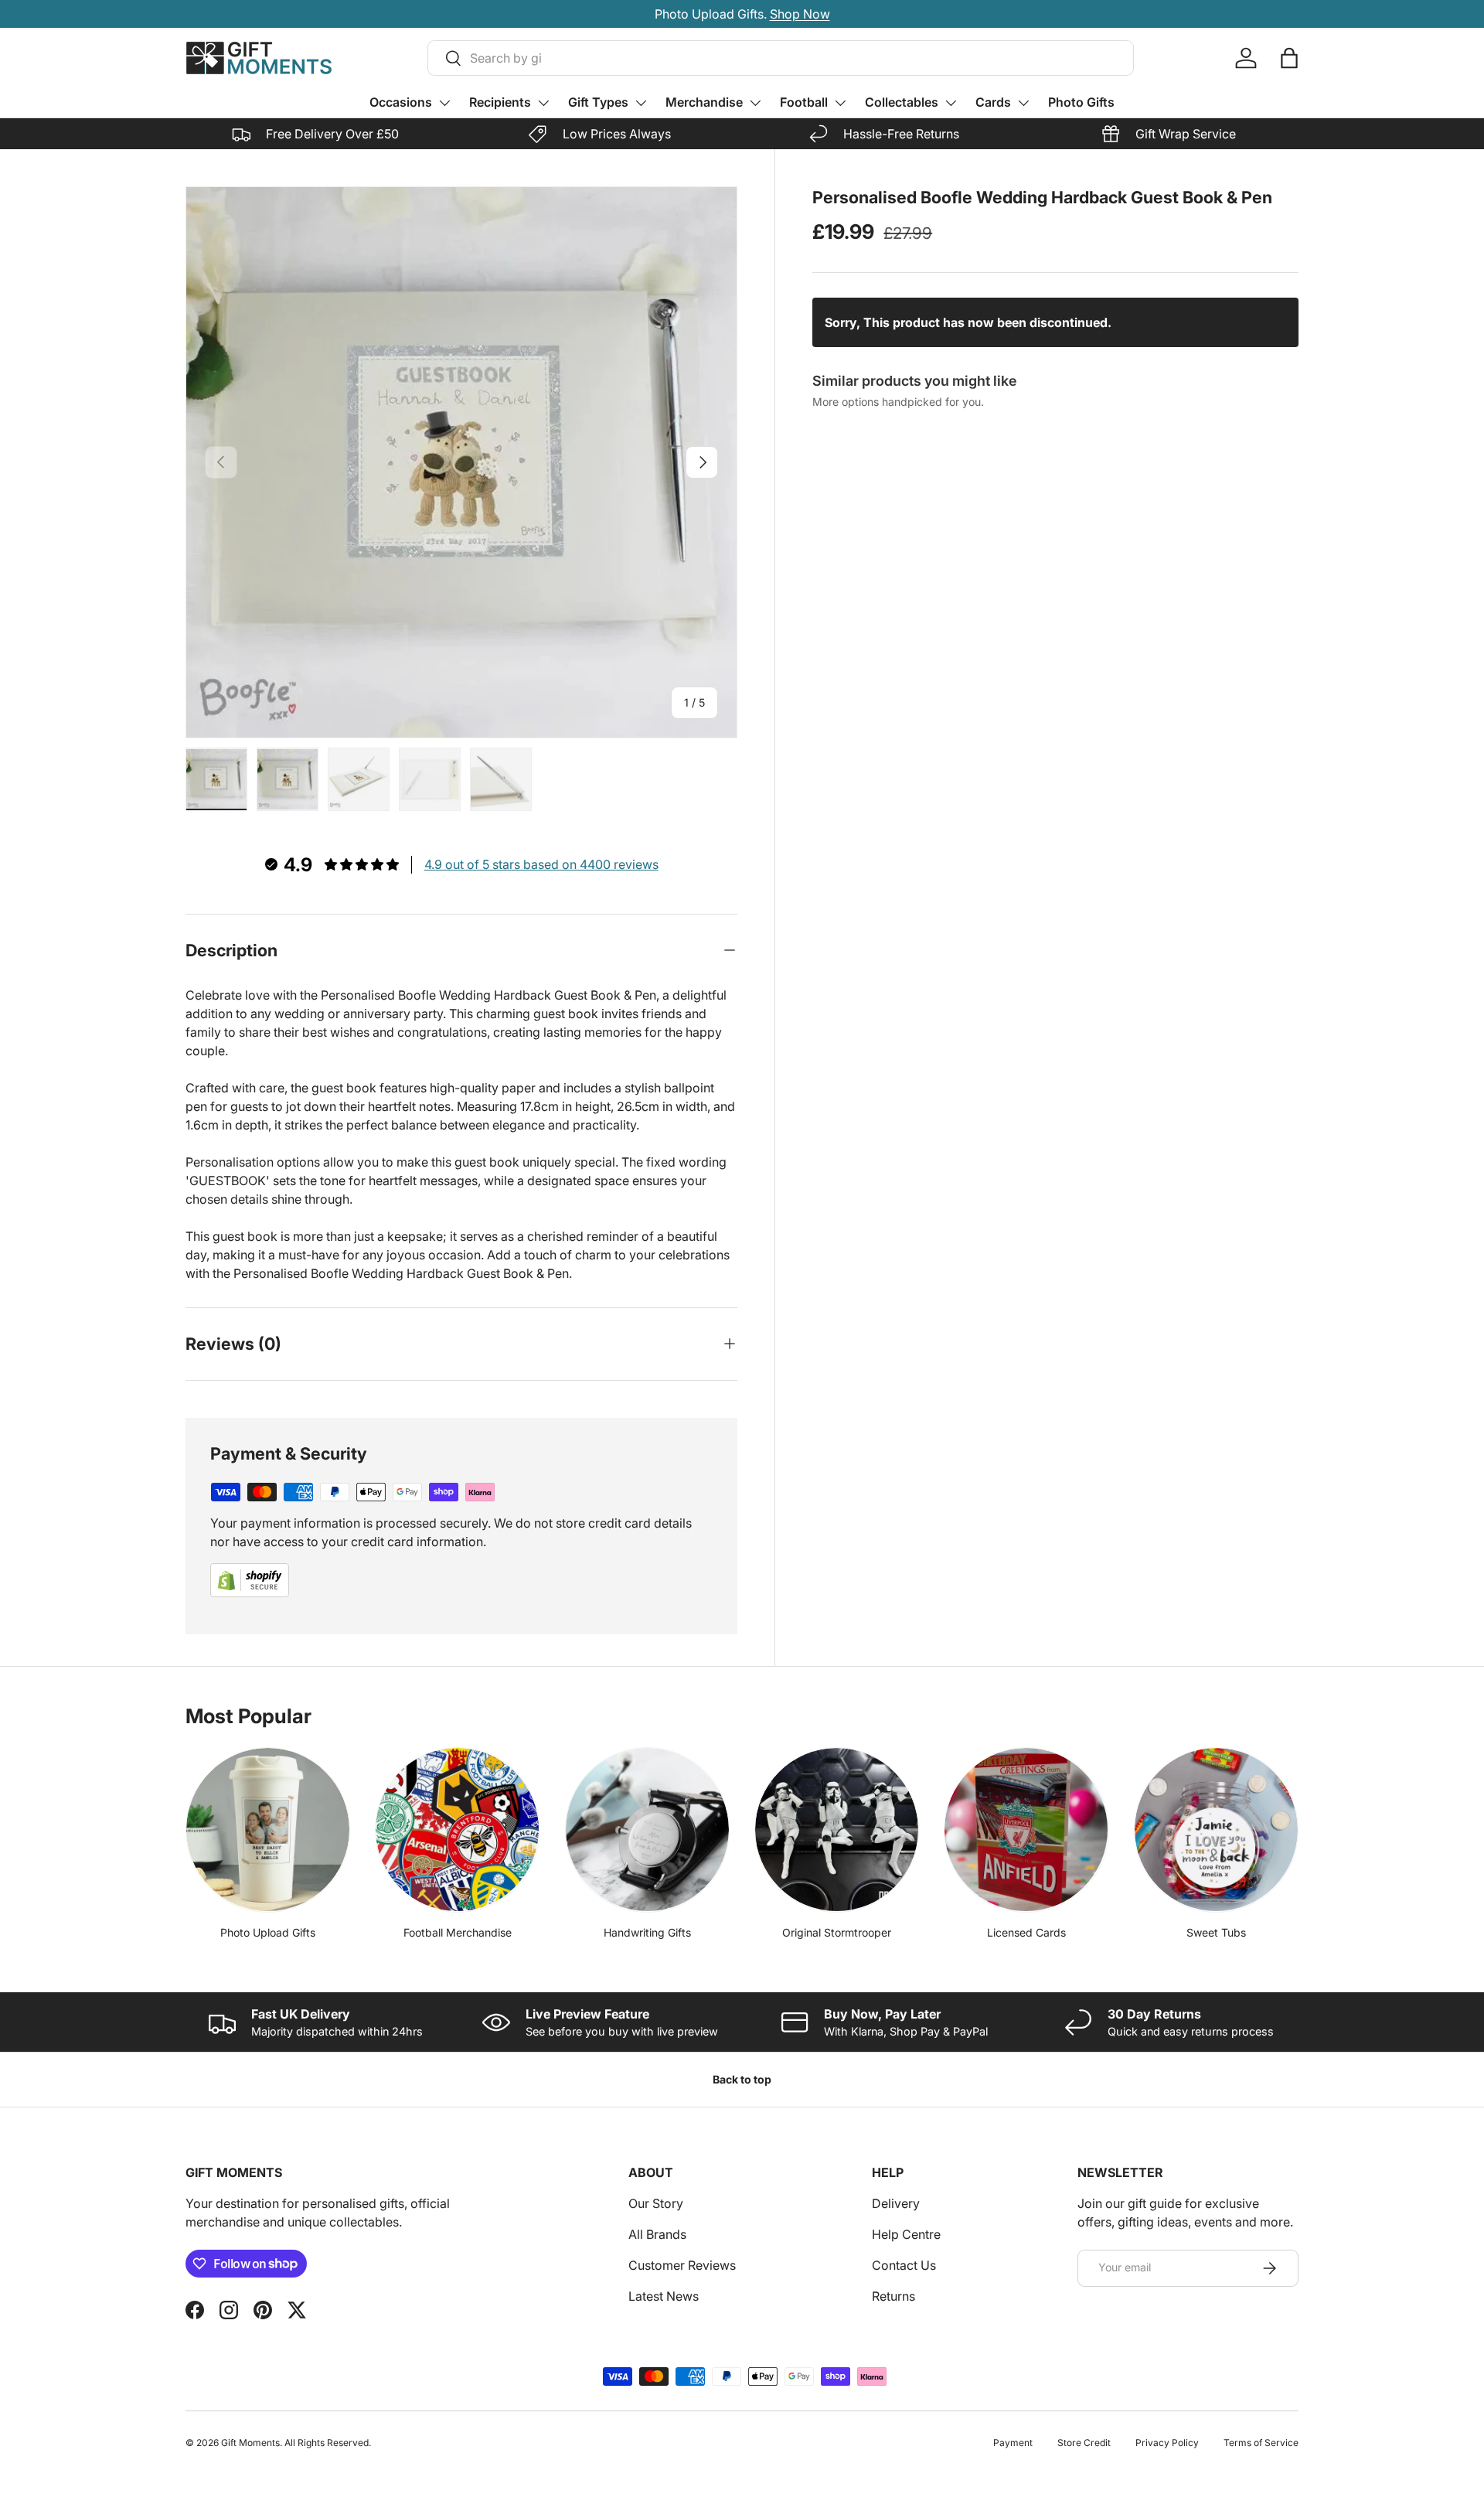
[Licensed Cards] (1026, 1830)
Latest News (664, 2296)
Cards (993, 102)
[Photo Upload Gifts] (268, 1830)
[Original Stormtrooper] (837, 1830)
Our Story (656, 2203)
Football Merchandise (458, 1932)
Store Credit (1084, 2443)
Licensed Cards (1026, 1932)
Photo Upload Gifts (268, 1932)
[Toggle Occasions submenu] (444, 103)
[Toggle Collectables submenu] (951, 103)
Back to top (742, 2079)
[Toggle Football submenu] (840, 103)
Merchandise (704, 102)
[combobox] (781, 58)
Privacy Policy (1167, 2443)
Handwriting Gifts (647, 1932)
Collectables (902, 102)
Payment (1013, 2443)
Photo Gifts (1081, 102)
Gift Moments (250, 2443)
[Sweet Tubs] (1216, 1830)
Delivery (896, 2203)
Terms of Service (1261, 2443)
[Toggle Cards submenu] (1023, 103)
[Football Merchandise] (457, 1830)
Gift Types (598, 102)
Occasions (401, 102)
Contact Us (904, 2265)
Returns (893, 2296)
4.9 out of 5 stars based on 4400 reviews (541, 864)
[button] (1289, 58)
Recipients (500, 102)
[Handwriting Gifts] (647, 1830)
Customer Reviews (682, 2265)
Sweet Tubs (1216, 1932)
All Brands (657, 2234)
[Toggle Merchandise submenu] (755, 103)
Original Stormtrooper (837, 1932)
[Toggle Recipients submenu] (543, 103)
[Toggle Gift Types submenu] (641, 103)
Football (804, 102)
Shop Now (824, 14)
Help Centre (906, 2234)
